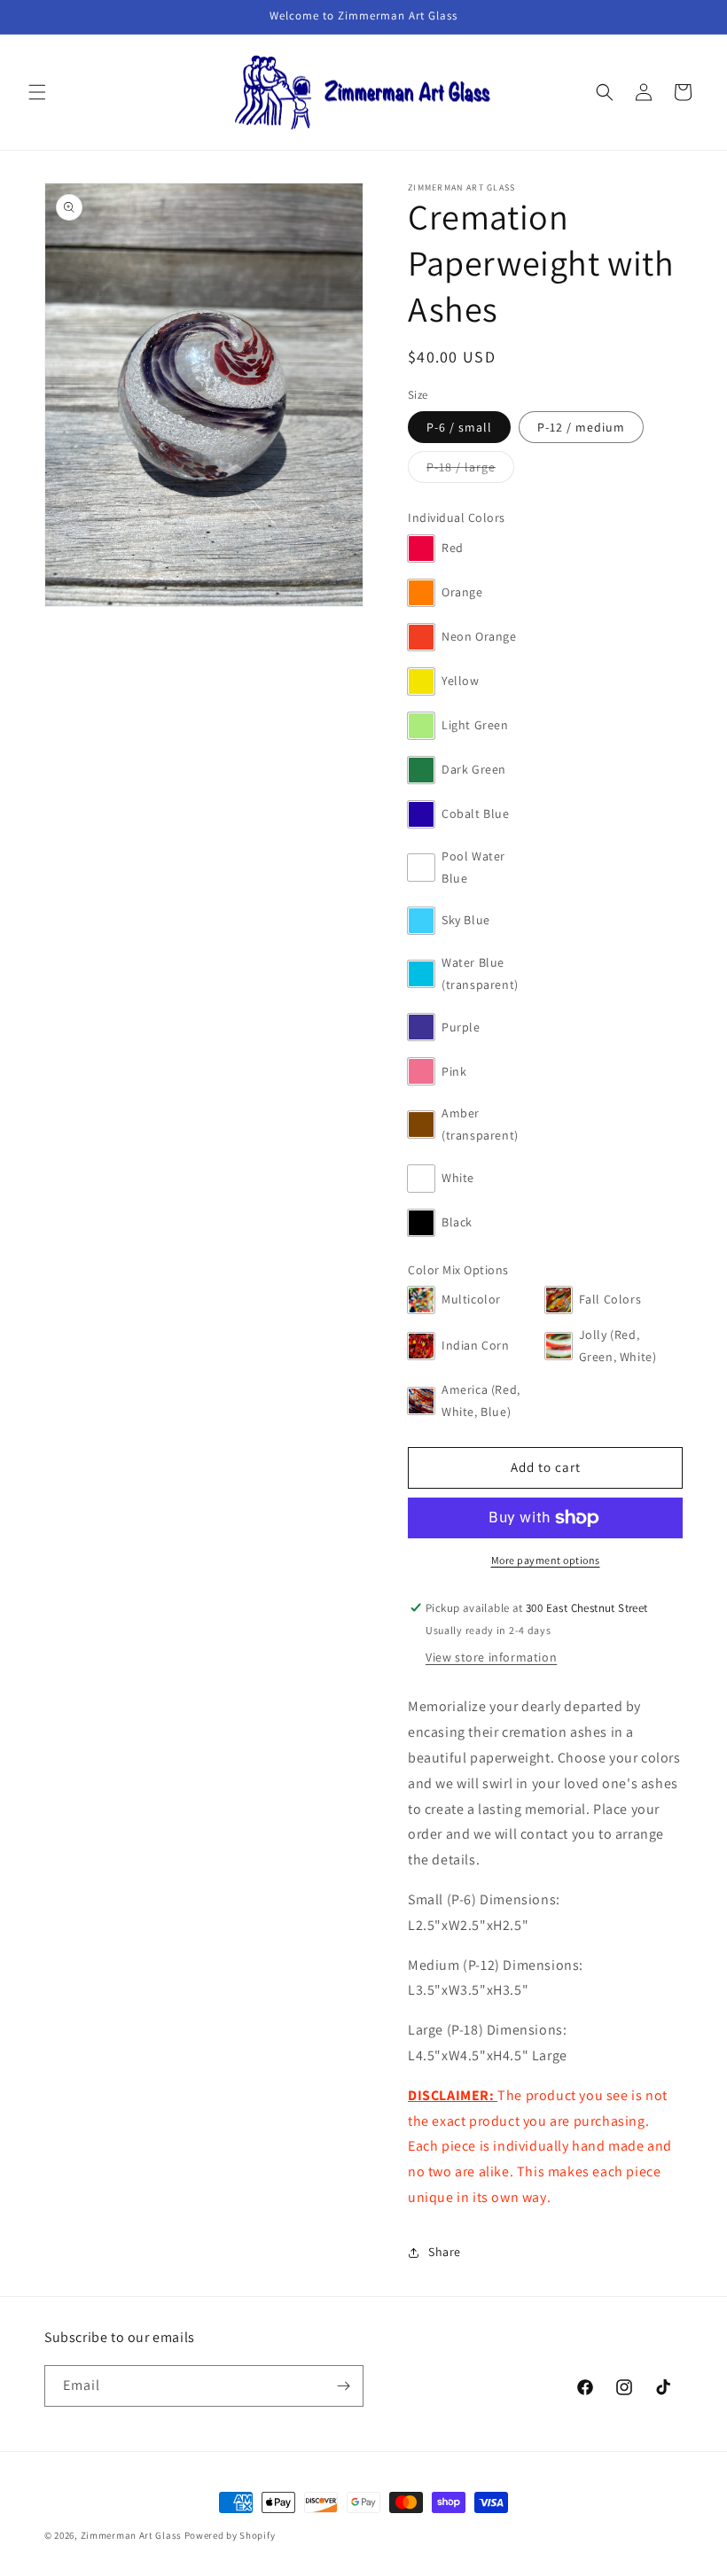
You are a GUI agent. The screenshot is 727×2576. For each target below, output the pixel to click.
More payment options (546, 1560)
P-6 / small (469, 431)
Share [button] (445, 2252)
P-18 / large (470, 471)
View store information (491, 1657)
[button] (37, 92)
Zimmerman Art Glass (131, 2535)
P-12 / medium (590, 431)
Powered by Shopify (230, 2535)
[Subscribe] (343, 2386)
